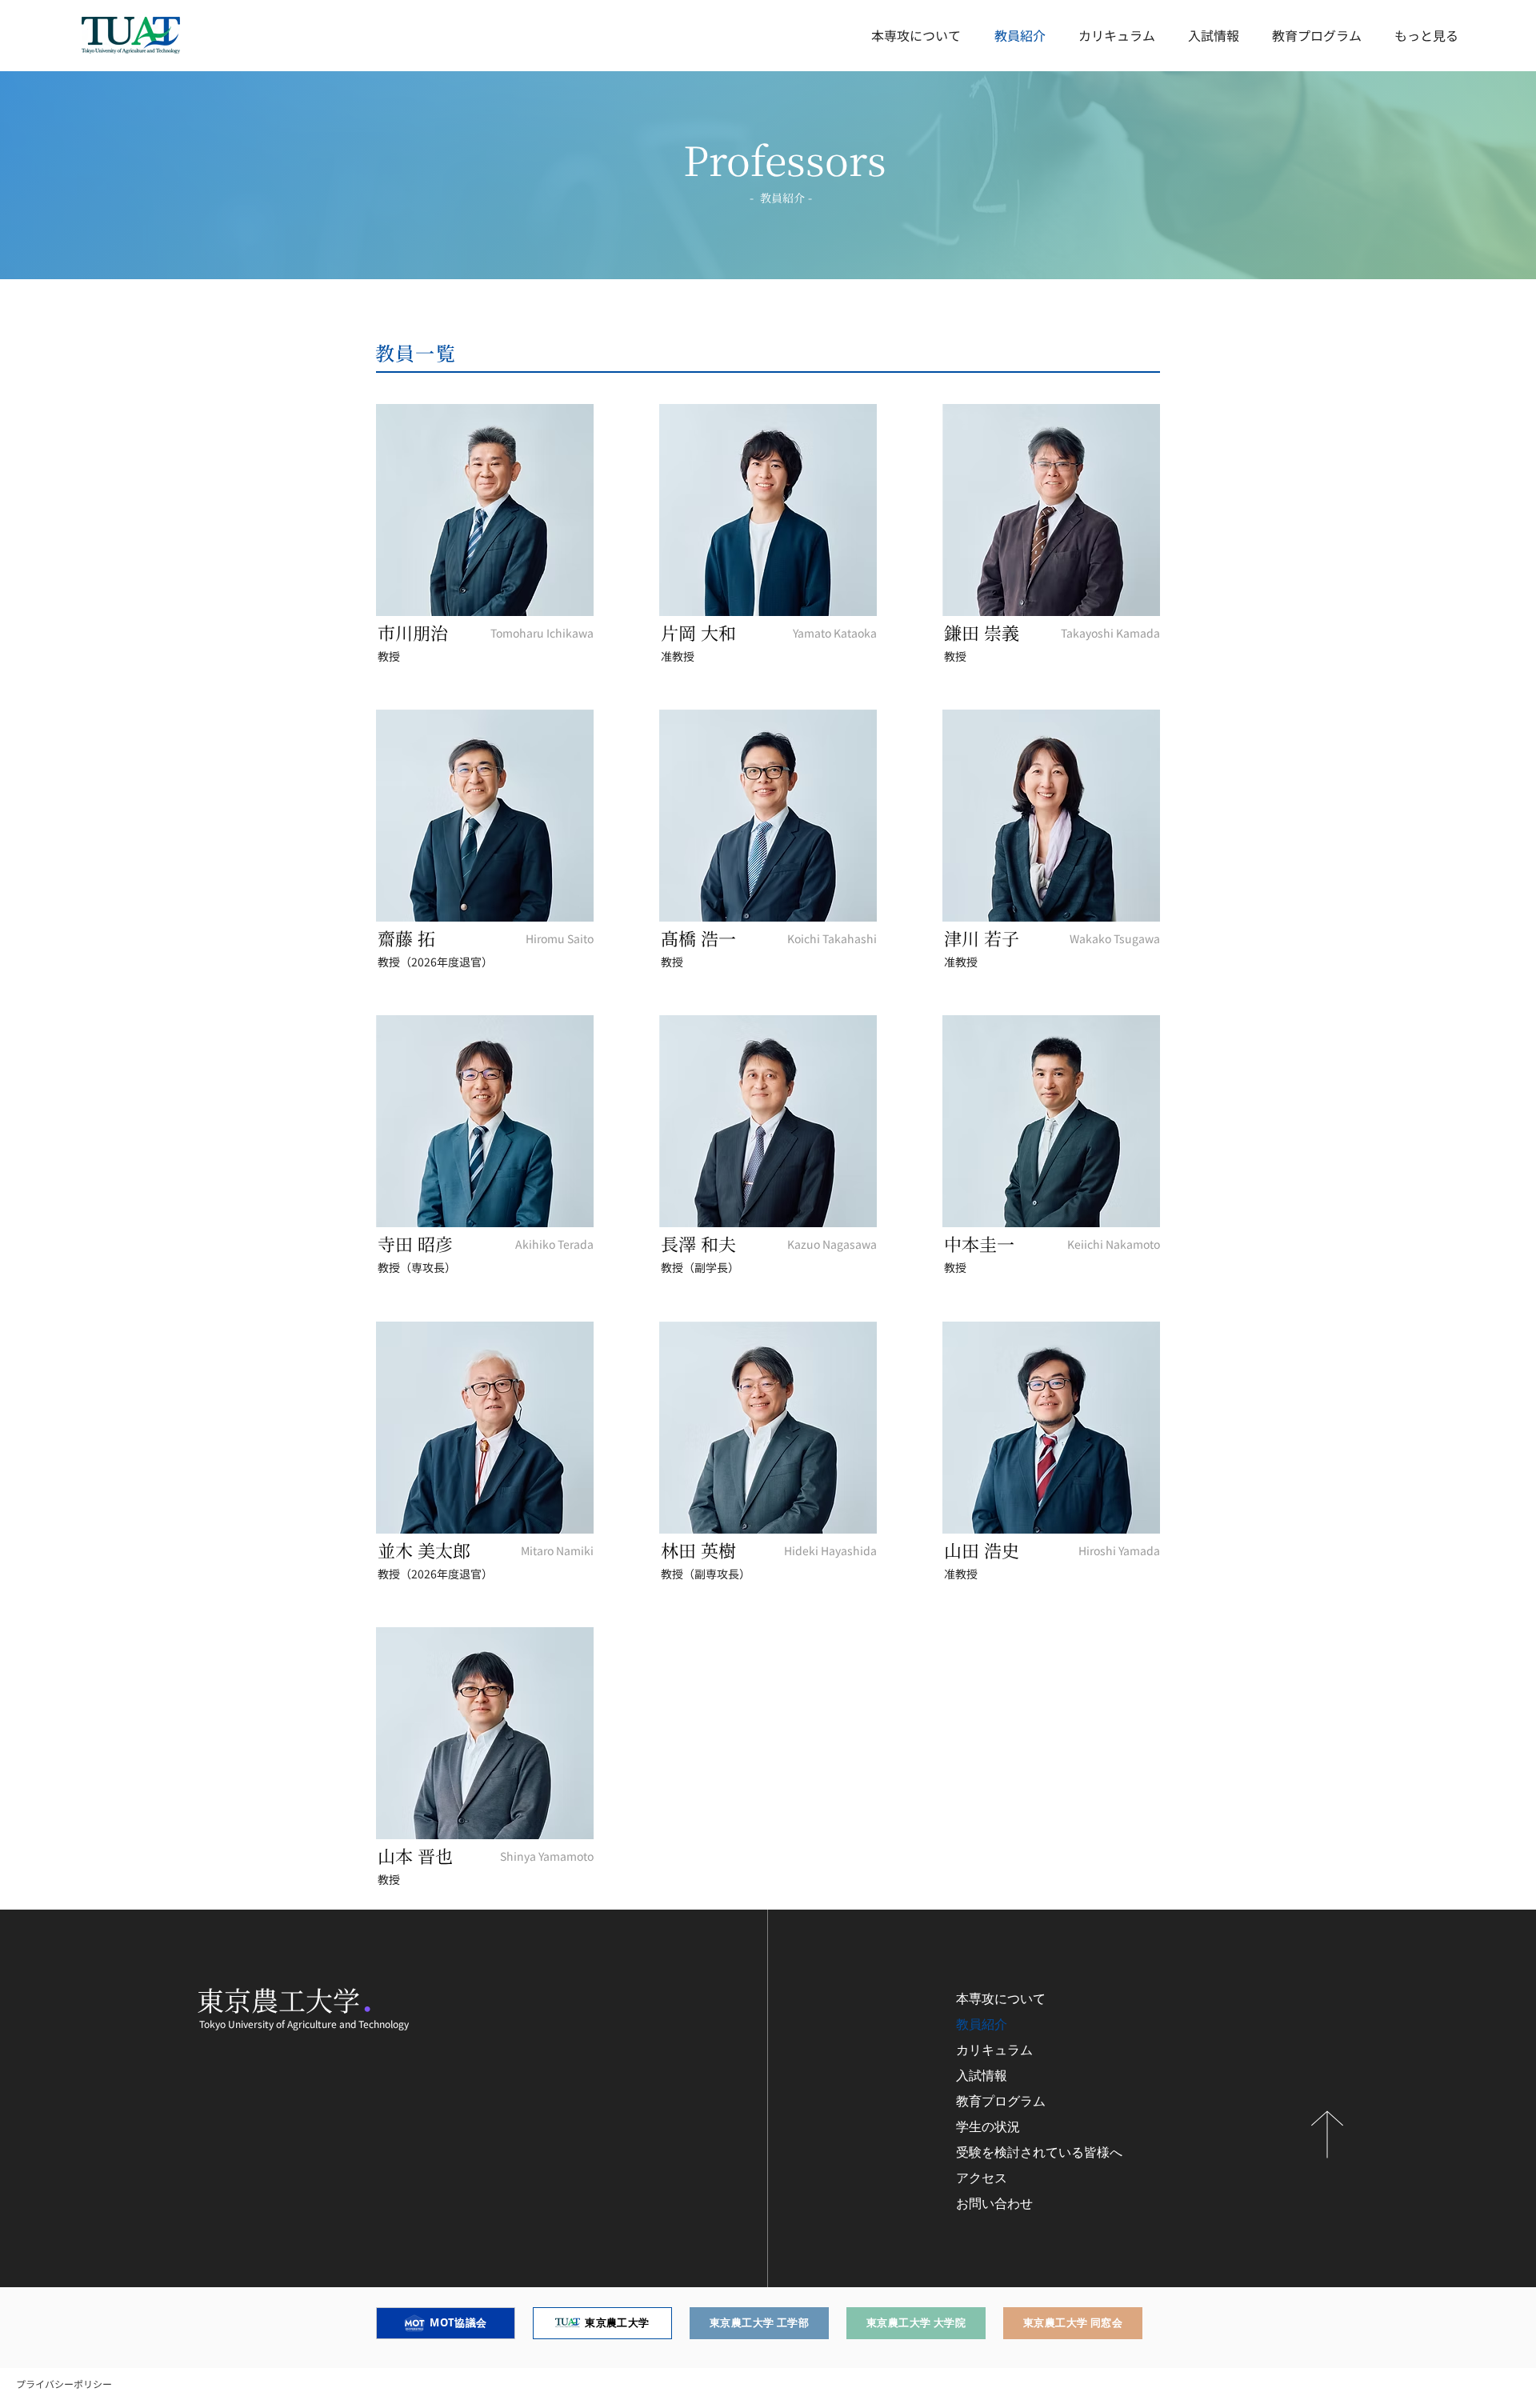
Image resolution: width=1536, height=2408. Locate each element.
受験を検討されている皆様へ (1039, 2152)
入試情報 (982, 2076)
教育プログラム (1001, 2101)
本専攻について (1001, 1999)
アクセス (982, 2178)
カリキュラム (994, 2050)
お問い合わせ (994, 2204)
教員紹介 (982, 2024)
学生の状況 (988, 2127)
